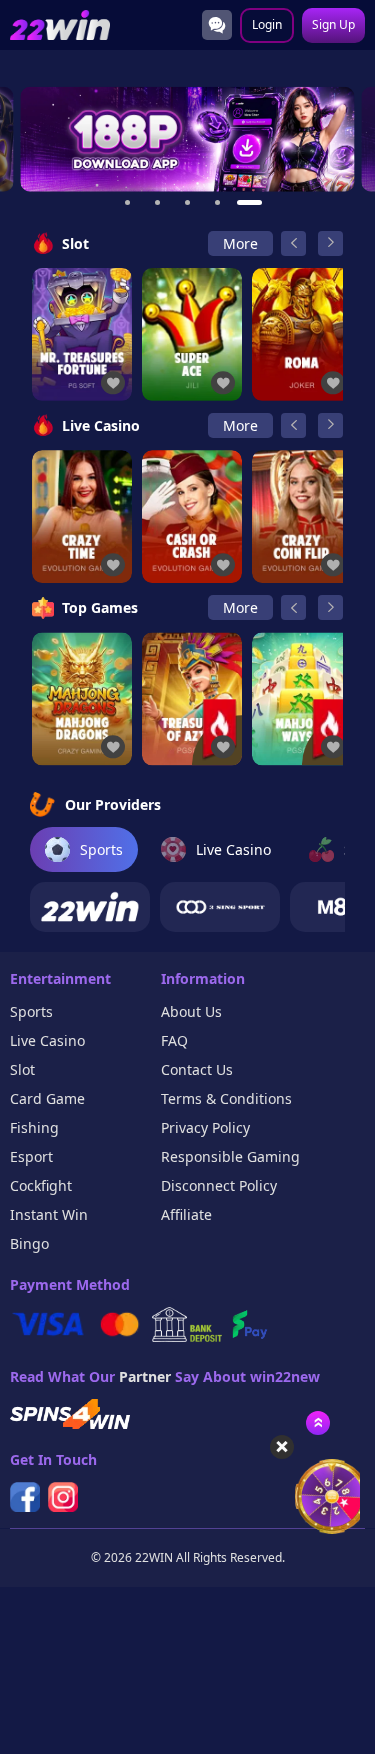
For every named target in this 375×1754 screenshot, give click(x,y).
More (240, 243)
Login (267, 24)
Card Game (47, 1098)
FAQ (174, 1040)
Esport (31, 1156)
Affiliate (186, 1214)
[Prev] (293, 243)
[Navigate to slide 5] (248, 202)
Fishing (34, 1127)
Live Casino (47, 1040)
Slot (22, 1069)
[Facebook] (25, 1497)
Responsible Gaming (230, 1156)
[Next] (330, 243)
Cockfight (41, 1185)
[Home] (60, 25)
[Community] (217, 25)
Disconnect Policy (219, 1185)
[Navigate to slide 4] (218, 202)
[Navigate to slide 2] (158, 202)
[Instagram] (63, 1497)
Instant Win (49, 1214)
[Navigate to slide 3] (188, 202)
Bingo (29, 1243)
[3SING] (220, 907)
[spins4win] (70, 1414)
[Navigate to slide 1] (128, 202)
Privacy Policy (205, 1127)
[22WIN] (90, 907)
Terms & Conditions (226, 1098)
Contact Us (197, 1069)
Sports (31, 1011)
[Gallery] (187, 139)
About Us (191, 1011)
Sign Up (333, 24)
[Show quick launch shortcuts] (318, 1423)
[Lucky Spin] (320, 1496)
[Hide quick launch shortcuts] (282, 1447)
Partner (145, 1376)
